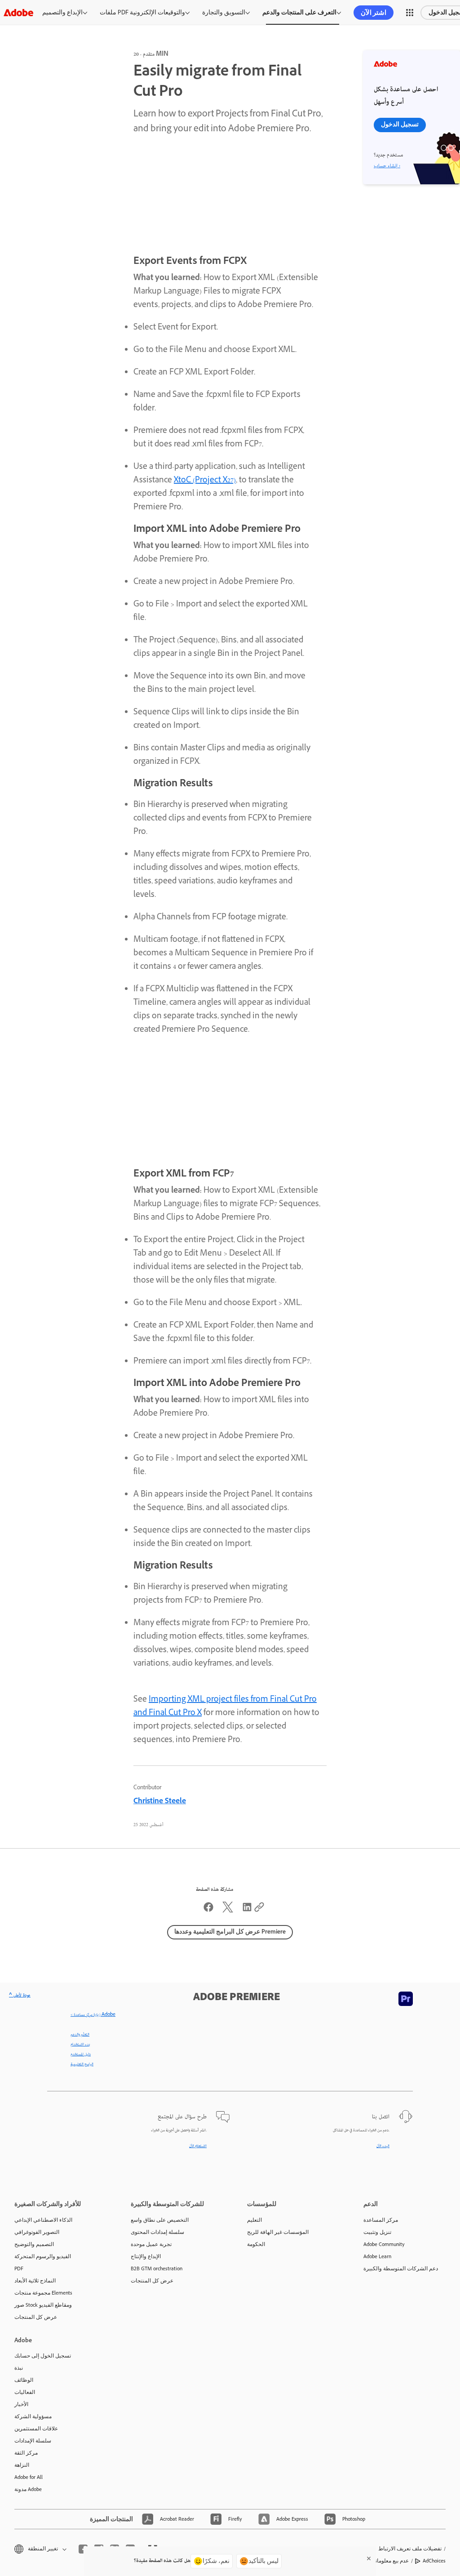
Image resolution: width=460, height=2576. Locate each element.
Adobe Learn (377, 2256)
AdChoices (434, 2561)
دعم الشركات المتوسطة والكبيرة (401, 2268)
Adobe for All (29, 2477)
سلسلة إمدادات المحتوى (157, 2232)
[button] (410, 13)
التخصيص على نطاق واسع (160, 2220)
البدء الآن (383, 2146)
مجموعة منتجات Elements (43, 2293)
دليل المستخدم (81, 2055)
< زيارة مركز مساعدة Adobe (93, 2015)
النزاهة (22, 2465)
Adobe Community (384, 2244)
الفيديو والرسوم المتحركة (43, 2256)
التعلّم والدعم (80, 2035)
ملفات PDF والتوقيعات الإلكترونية (142, 12)
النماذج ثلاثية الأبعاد (35, 2281)
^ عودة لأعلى (20, 1996)
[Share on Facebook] (208, 1911)
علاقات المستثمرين (36, 2429)
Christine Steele (160, 1802)
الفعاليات (25, 2392)
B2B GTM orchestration (157, 2268)
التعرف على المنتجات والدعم (299, 12)
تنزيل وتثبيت (377, 2232)
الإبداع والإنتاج (146, 2256)
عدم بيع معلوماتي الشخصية (379, 2561)
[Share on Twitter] (228, 1911)
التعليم (254, 2220)
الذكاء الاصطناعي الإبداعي (43, 2220)
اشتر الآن (374, 13)
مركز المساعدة (381, 2220)
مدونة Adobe (28, 2489)
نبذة (19, 2368)
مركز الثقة (26, 2453)
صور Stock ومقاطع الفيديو (43, 2305)
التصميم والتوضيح (34, 2244)
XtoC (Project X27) (205, 481)
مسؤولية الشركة (33, 2416)
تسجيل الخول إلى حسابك (43, 2356)
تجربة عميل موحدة (151, 2244)
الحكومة (256, 2244)
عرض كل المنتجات (36, 2317)
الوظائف (24, 2380)
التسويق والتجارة (224, 12)
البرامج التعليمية (82, 2064)
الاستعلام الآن (198, 2146)
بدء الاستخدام (80, 2045)
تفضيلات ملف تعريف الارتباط (410, 2549)
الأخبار (21, 2404)
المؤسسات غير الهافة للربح (278, 2232)
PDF (19, 2268)
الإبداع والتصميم (62, 12)
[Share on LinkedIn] (247, 1911)
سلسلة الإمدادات (33, 2441)
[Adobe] (18, 12)
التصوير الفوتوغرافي (37, 2232)
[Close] (369, 2558)
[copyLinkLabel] (259, 1911)
